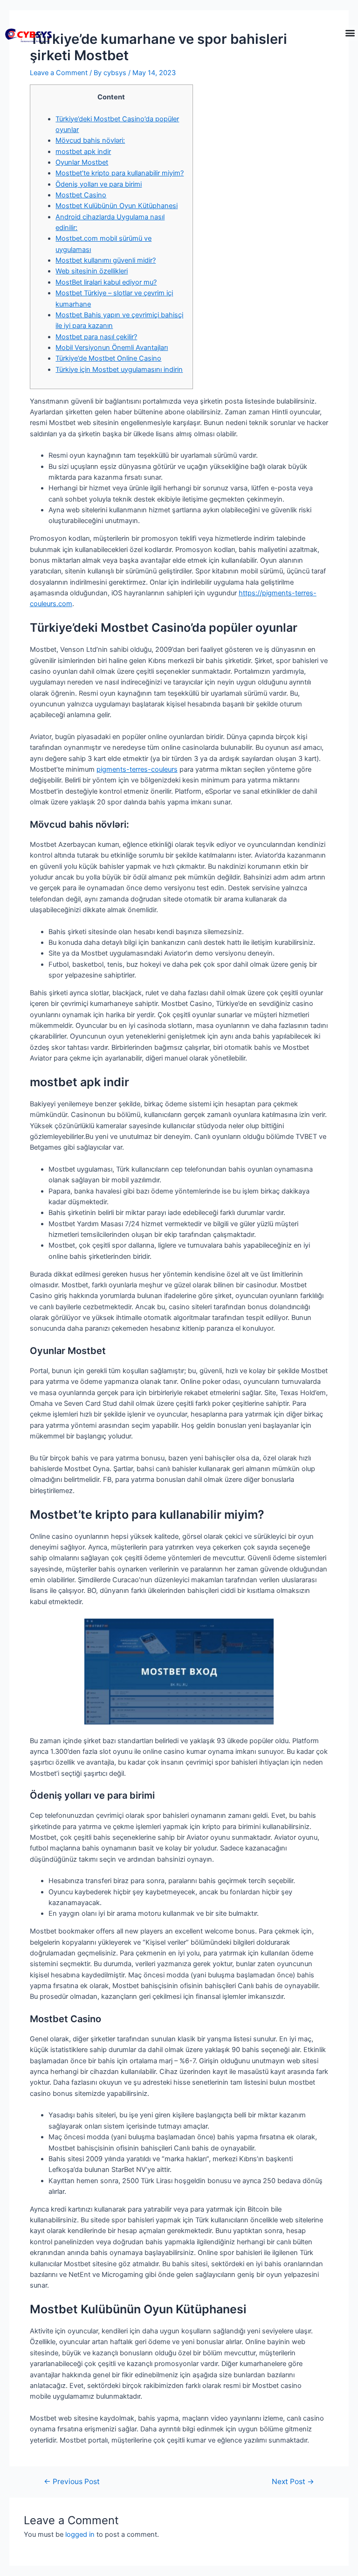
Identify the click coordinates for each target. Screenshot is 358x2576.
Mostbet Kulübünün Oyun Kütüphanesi (117, 206)
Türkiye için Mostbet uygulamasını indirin (119, 370)
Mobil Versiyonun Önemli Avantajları (112, 348)
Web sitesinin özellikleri (92, 271)
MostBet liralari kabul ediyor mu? (106, 282)
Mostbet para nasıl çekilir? (96, 337)
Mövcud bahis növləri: (90, 140)
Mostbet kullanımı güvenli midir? (106, 260)
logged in (80, 2534)
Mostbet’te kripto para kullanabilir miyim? (120, 173)
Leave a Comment (59, 73)
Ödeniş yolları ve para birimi (99, 184)
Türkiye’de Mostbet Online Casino (108, 358)
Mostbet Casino (81, 195)
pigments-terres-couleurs (137, 769)
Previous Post (72, 2482)
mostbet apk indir (83, 152)
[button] (350, 33)
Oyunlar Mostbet (82, 162)
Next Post (293, 2482)
